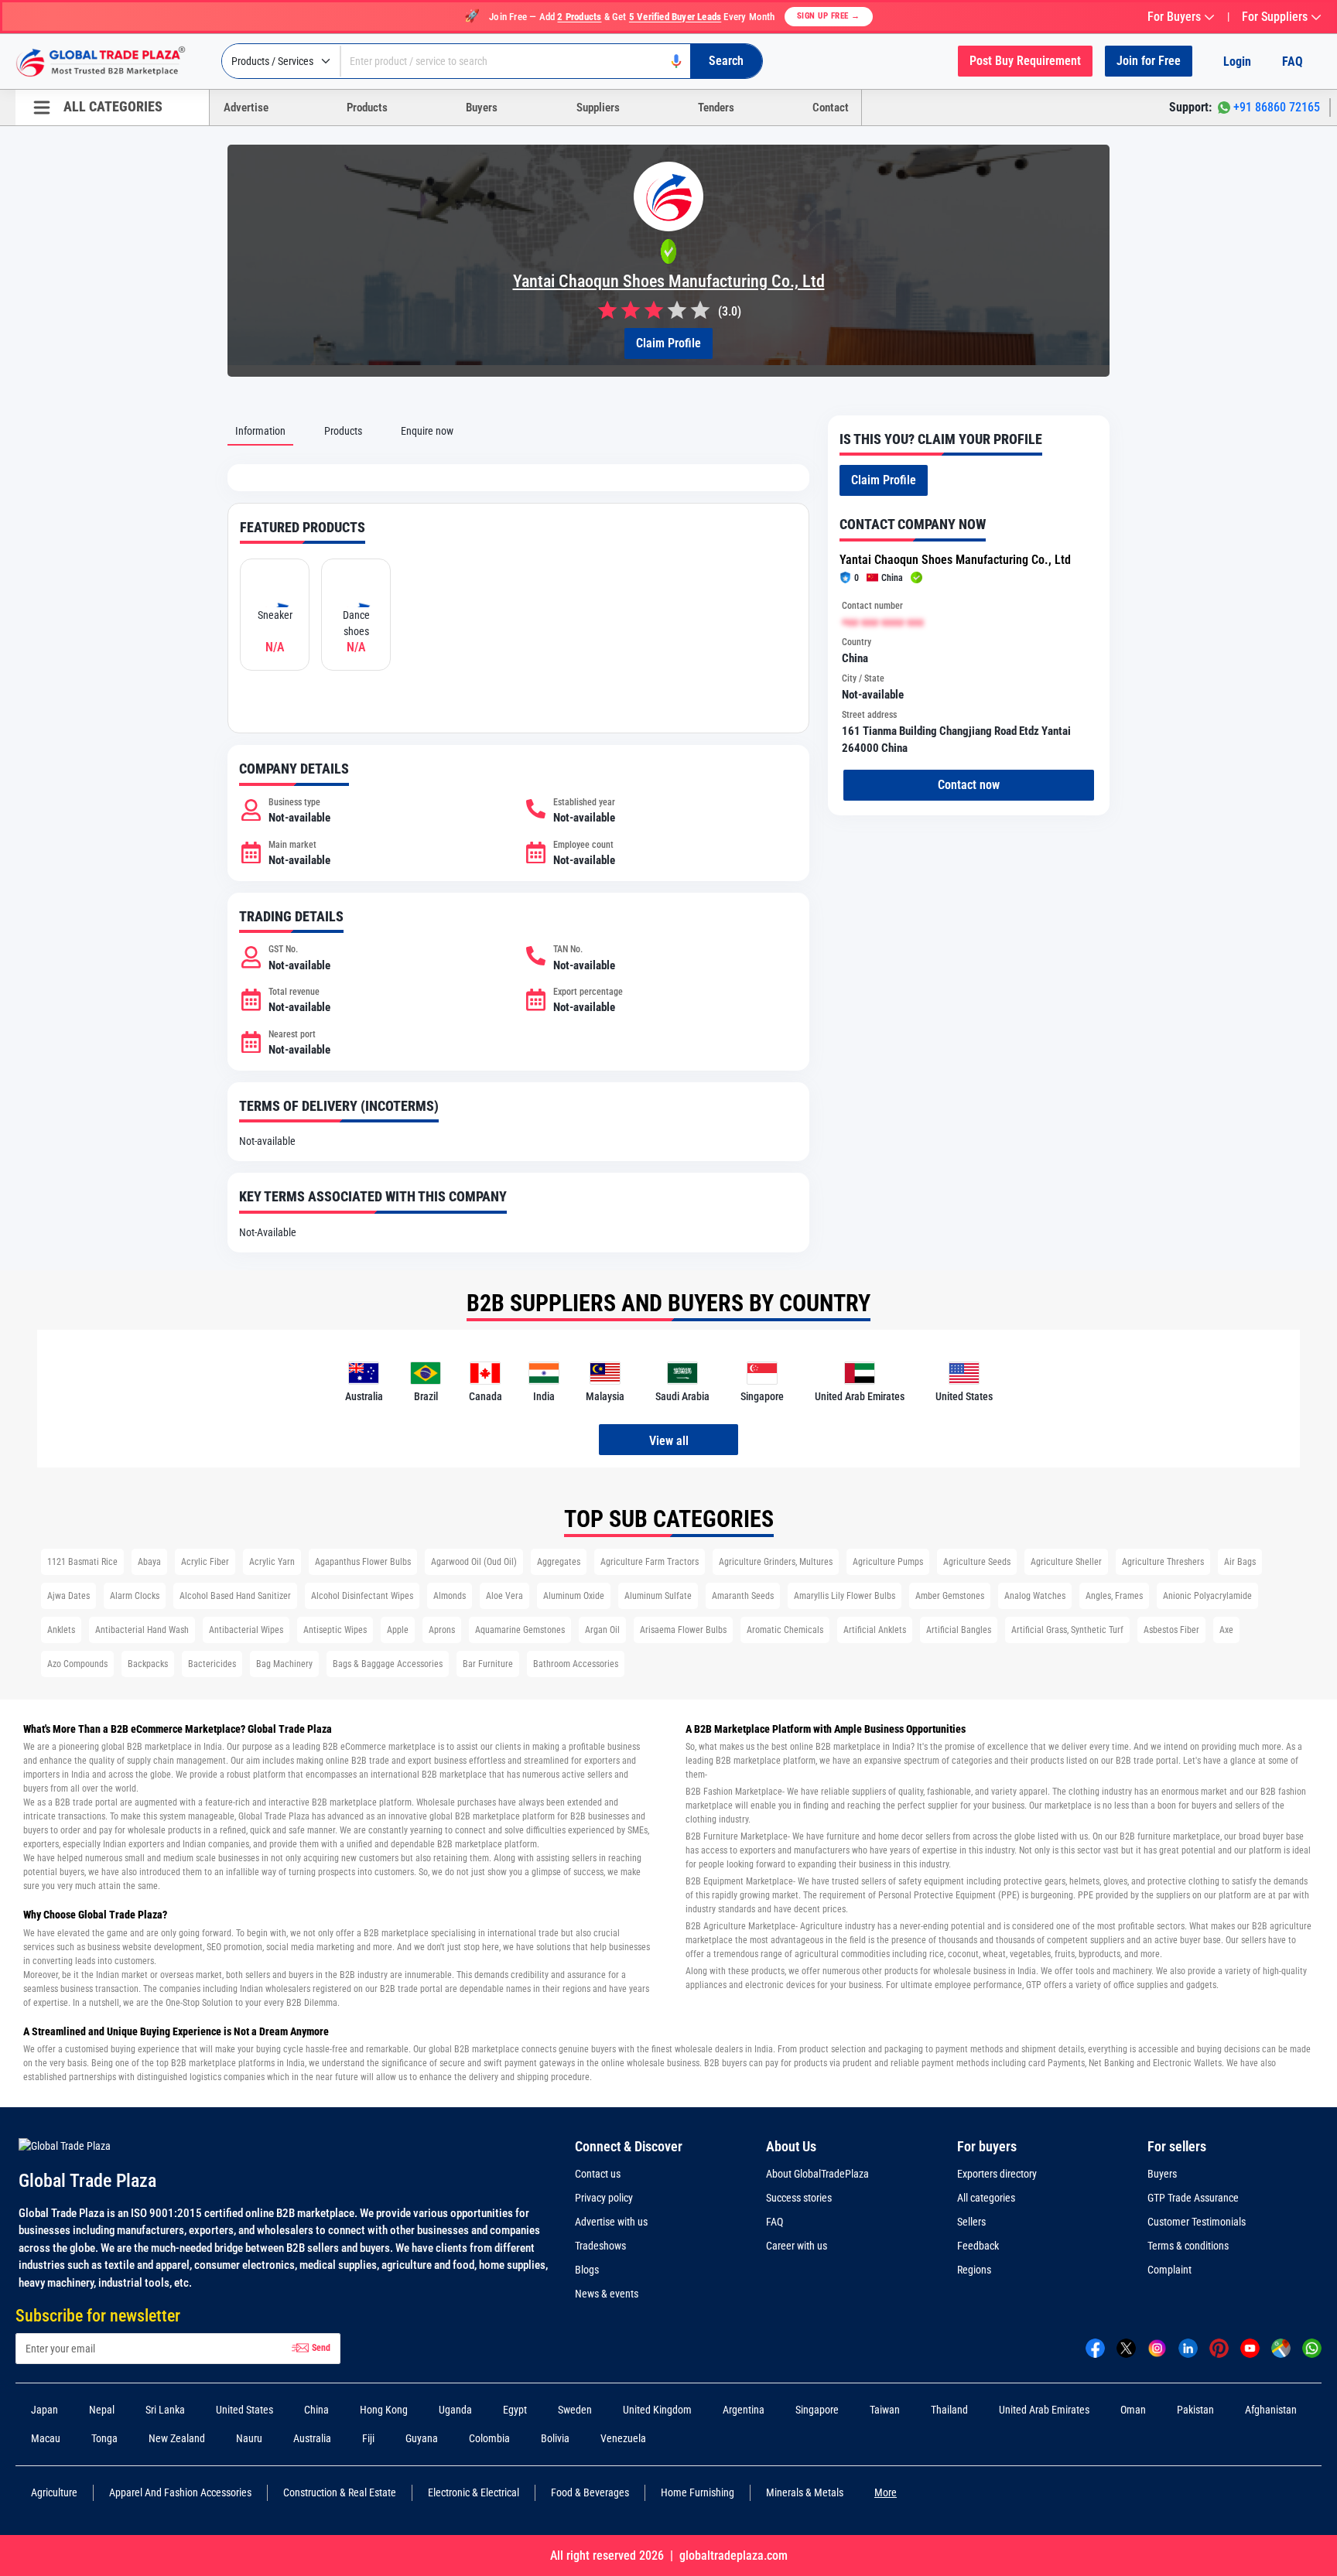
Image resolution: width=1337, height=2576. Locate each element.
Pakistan (1195, 2410)
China (316, 2410)
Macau (46, 2438)
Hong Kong (384, 2410)
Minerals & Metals (805, 2492)
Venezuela (623, 2438)
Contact (831, 108)
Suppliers (598, 108)
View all (669, 1441)
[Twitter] (1126, 2348)
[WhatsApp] (1312, 2348)
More (886, 2492)
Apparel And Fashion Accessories (180, 2492)
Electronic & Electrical (474, 2492)
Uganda (455, 2410)
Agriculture (54, 2492)
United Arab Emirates (1044, 2410)
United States (244, 2410)
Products (367, 108)
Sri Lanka (165, 2410)
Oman (1133, 2410)
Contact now (969, 785)
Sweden (575, 2410)
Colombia (489, 2438)
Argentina (744, 2410)
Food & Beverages (590, 2492)
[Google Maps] (1281, 2348)
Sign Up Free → (829, 16)
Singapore (817, 2410)
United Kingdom (657, 2410)
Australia (312, 2438)
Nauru (249, 2438)
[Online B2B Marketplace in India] (112, 62)
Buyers (482, 108)
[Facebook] (1095, 2348)
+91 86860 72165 (1277, 107)
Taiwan (885, 2410)
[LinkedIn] (1188, 2348)
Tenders (716, 108)
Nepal (102, 2410)
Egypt (515, 2410)
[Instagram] (1157, 2348)
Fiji (368, 2438)
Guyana (422, 2438)
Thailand (949, 2410)
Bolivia (555, 2438)
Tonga (104, 2438)
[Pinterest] (1219, 2348)
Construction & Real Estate (340, 2492)
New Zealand (177, 2438)
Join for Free (1149, 61)
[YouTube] (1250, 2348)
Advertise (246, 108)
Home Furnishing (698, 2492)
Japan (44, 2410)
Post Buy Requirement (1025, 61)
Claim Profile (668, 343)
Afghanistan (1271, 2410)
